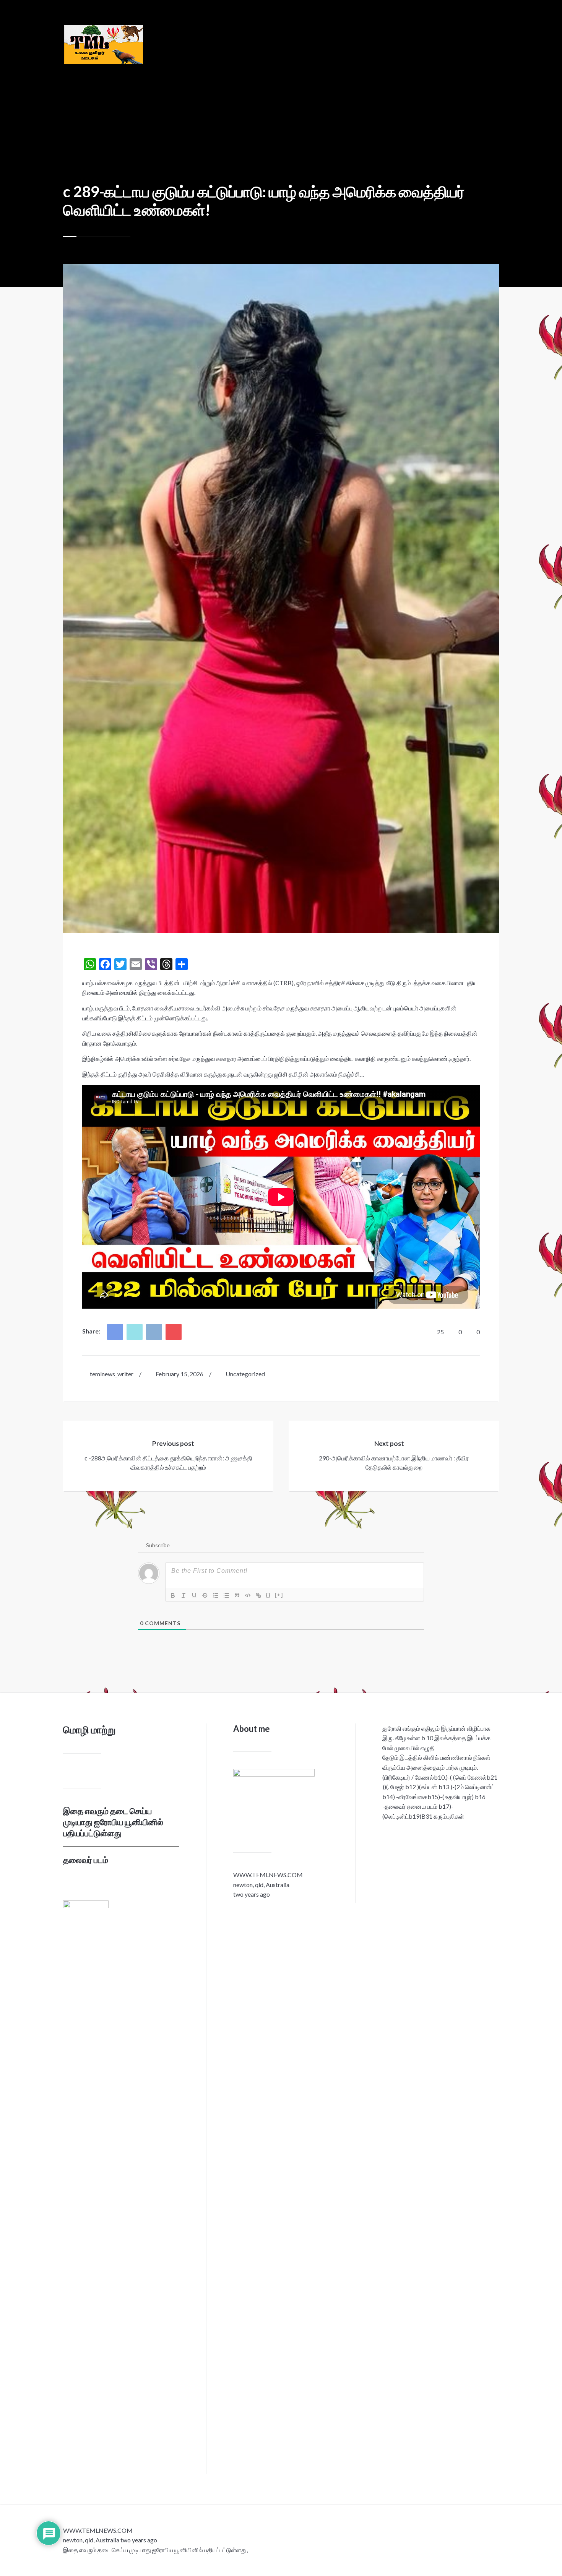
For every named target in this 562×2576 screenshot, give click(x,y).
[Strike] (205, 1595)
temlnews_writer (112, 1374)
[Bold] (173, 1595)
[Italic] (184, 1595)
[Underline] (194, 1595)
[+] (279, 1595)
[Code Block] (248, 1595)
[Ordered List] (216, 1595)
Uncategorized (245, 1374)
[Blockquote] (237, 1595)
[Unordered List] (226, 1595)
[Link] (258, 1595)
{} (268, 1595)
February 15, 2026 (179, 1374)
